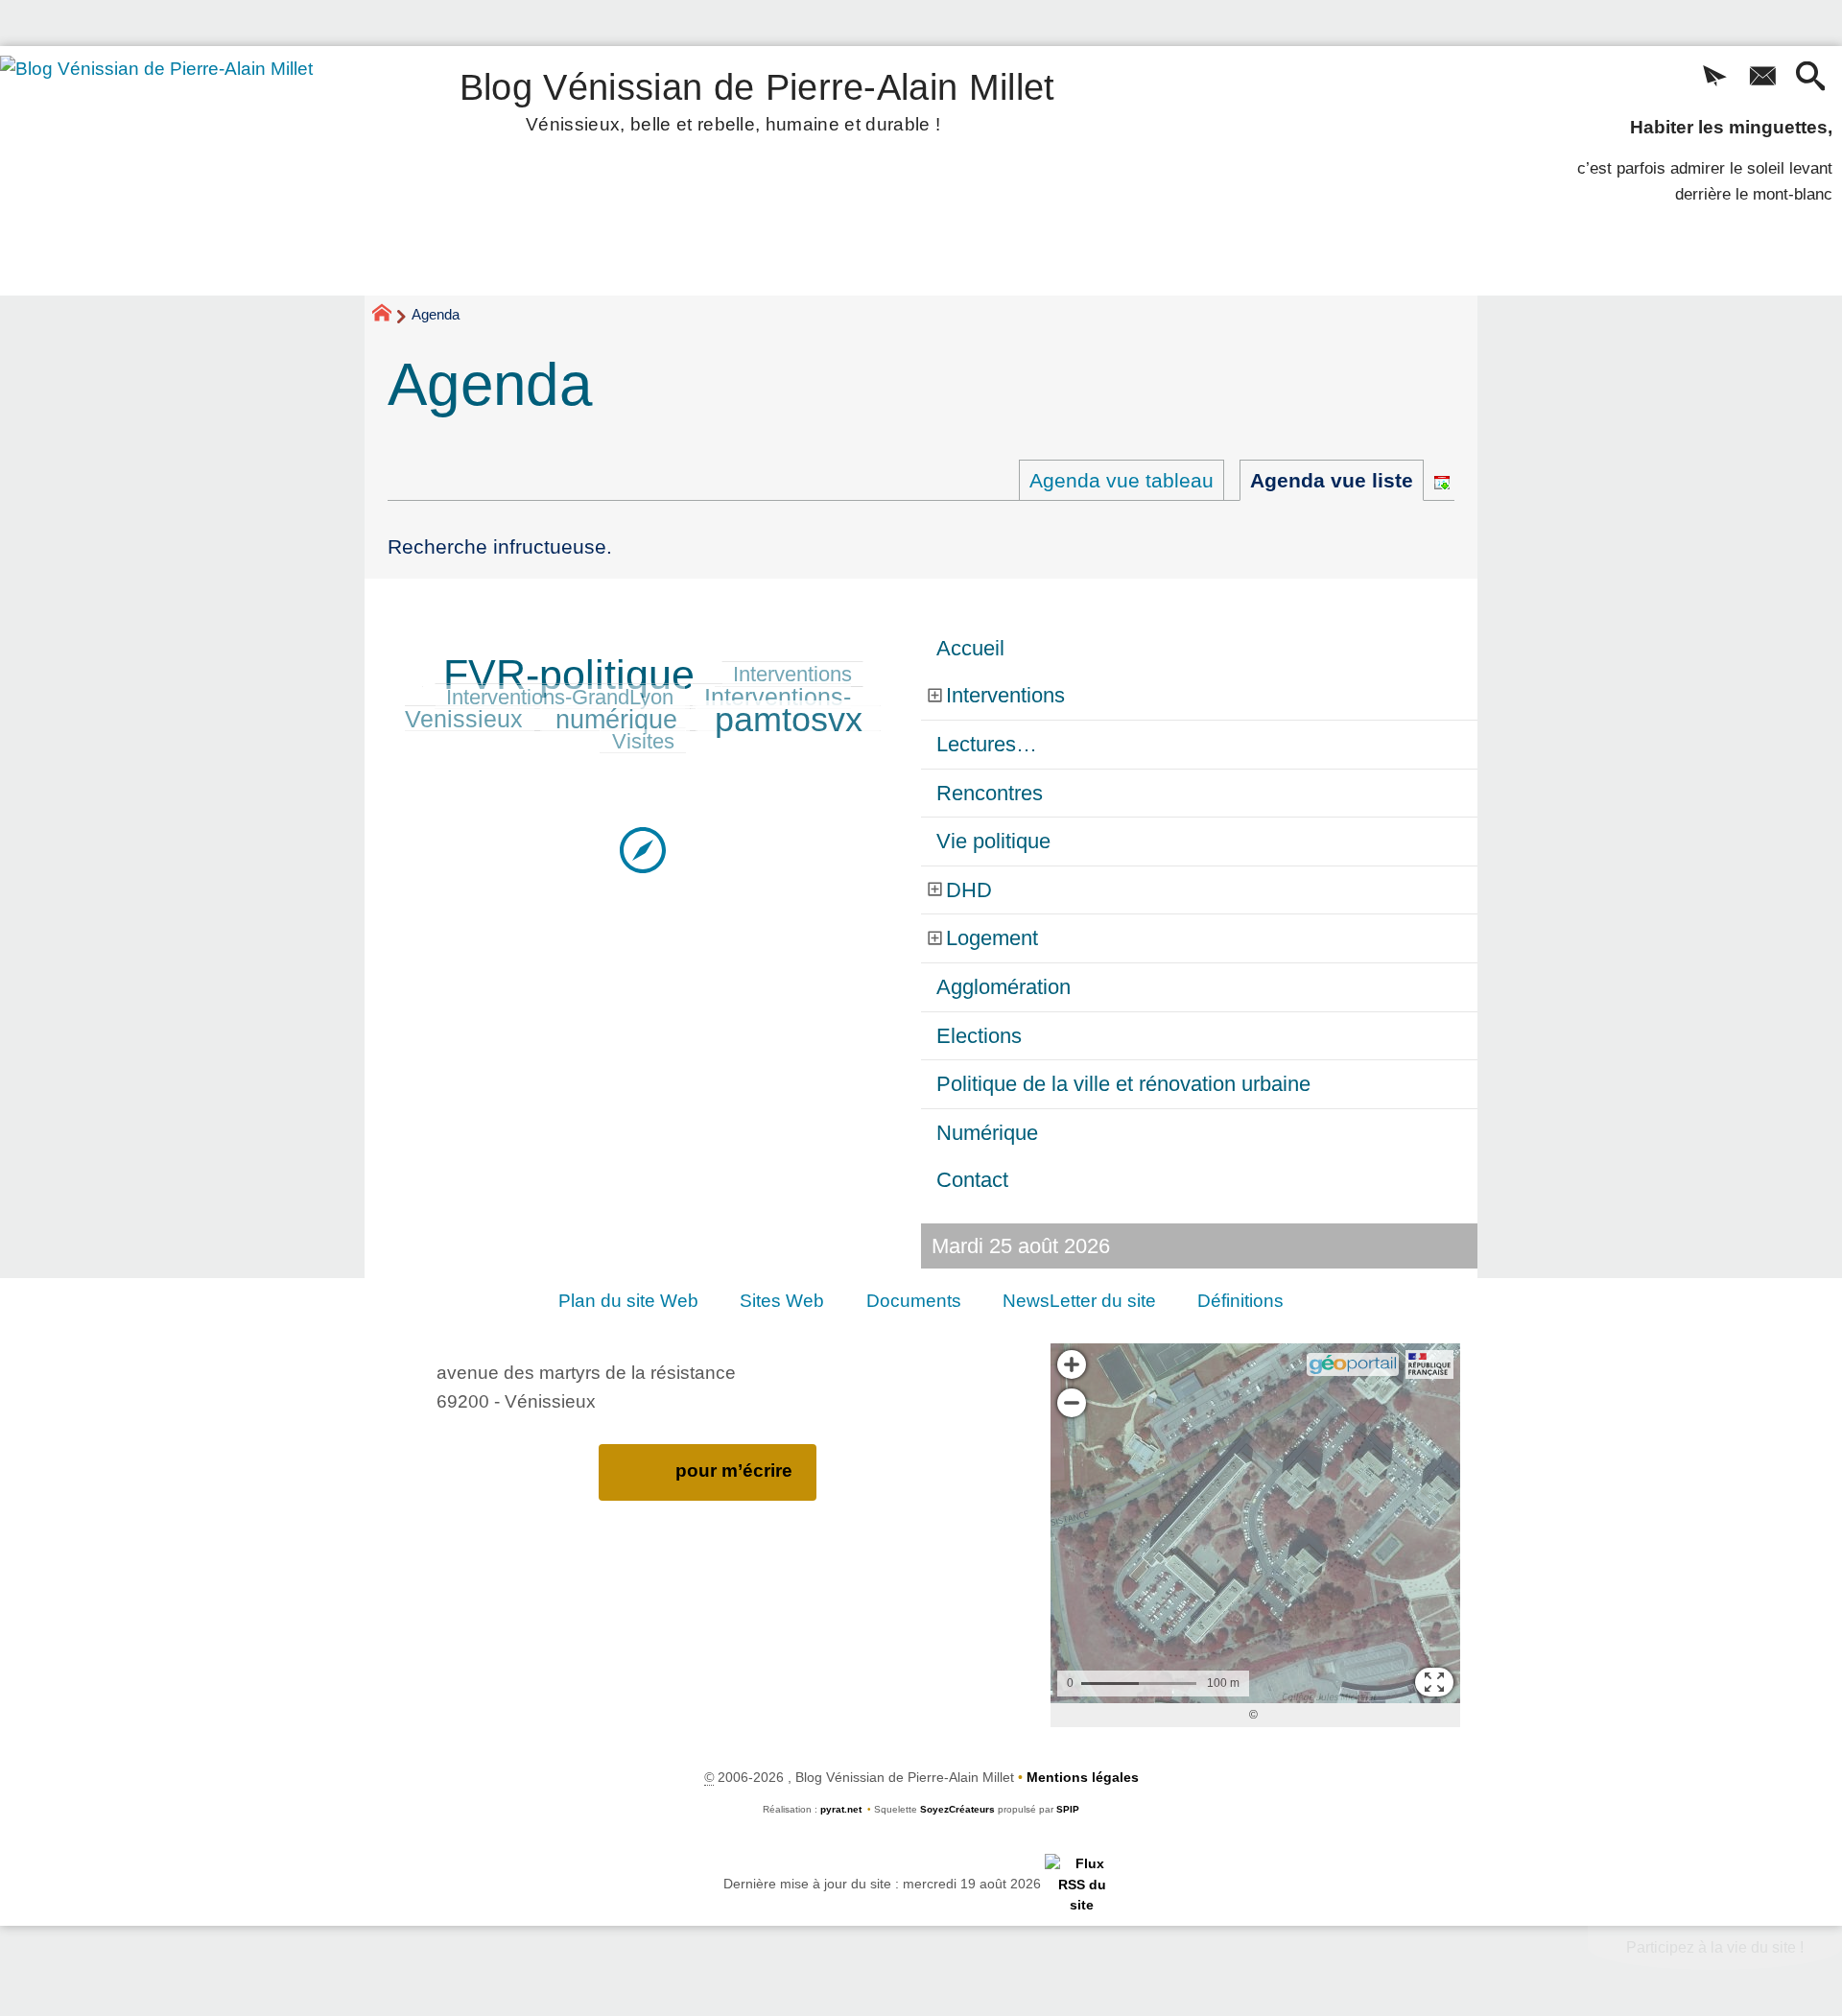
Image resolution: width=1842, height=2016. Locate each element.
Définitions (1240, 1301)
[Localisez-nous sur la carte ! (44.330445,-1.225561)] (643, 849)
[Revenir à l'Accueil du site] (390, 316)
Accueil (970, 648)
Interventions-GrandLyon (560, 697)
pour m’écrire (734, 1470)
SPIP (1068, 1809)
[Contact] (1762, 78)
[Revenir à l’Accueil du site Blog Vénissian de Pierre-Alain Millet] (183, 171)
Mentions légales (1083, 1777)
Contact (972, 1180)
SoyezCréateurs (957, 1809)
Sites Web (782, 1301)
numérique (616, 720)
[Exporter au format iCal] (1442, 480)
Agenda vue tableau (1122, 480)
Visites (643, 741)
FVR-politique (569, 675)
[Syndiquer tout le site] (1082, 1884)
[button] (1714, 78)
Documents (914, 1301)
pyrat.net (841, 1809)
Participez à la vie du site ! (1715, 1947)
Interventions (792, 674)
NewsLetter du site (1079, 1301)
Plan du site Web (628, 1301)
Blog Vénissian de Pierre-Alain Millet (757, 98)
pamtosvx (789, 720)
